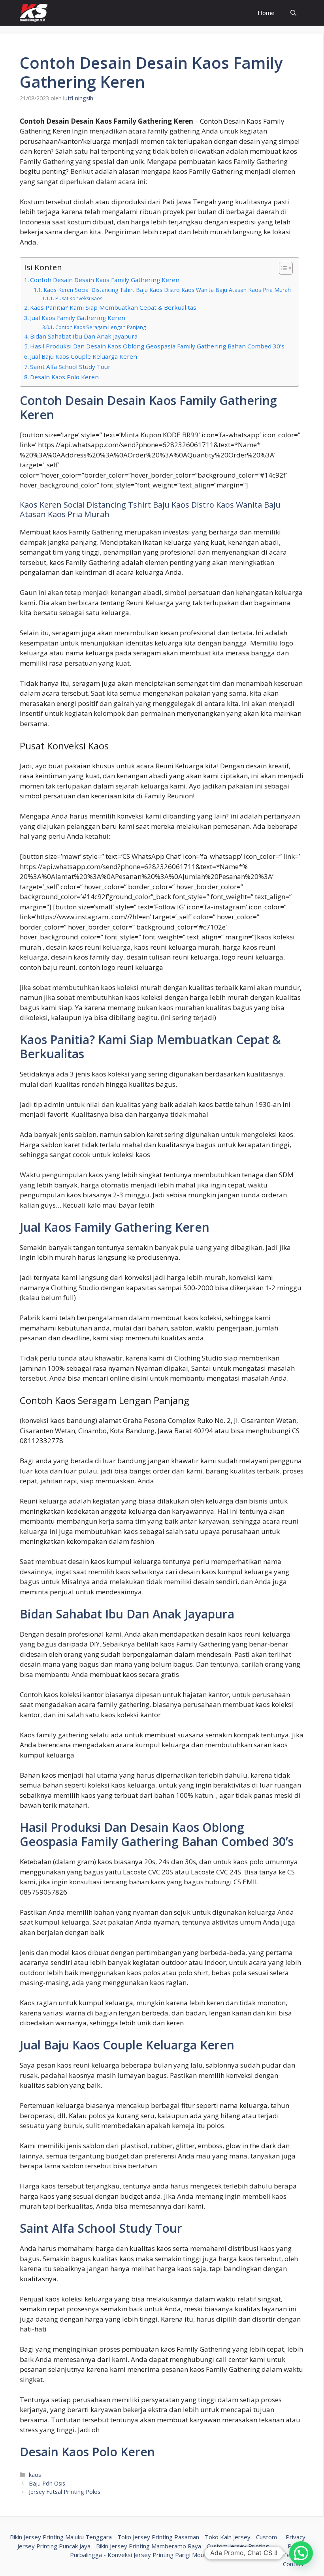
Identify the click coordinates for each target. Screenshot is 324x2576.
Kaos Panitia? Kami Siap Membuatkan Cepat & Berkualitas (113, 307)
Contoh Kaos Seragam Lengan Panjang (100, 327)
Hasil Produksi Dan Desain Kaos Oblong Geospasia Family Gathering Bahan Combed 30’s (157, 346)
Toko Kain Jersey (228, 2537)
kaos (35, 2475)
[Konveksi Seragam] (34, 13)
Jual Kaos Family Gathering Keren (78, 318)
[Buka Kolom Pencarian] (293, 13)
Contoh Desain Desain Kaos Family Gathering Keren (105, 280)
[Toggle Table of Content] (282, 268)
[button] (301, 2553)
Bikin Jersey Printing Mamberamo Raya (149, 2546)
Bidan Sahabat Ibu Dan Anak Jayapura (84, 336)
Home (266, 13)
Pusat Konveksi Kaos (79, 298)
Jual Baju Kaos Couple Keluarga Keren (84, 356)
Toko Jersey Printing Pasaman (158, 2537)
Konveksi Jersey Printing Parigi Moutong (162, 2555)
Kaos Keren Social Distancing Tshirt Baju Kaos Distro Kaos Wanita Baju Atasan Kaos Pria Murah (167, 290)
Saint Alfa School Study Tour (70, 367)
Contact (293, 2564)
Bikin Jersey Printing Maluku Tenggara (61, 2537)
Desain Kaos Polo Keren (64, 377)
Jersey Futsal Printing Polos (65, 2492)
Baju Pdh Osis (47, 2483)
